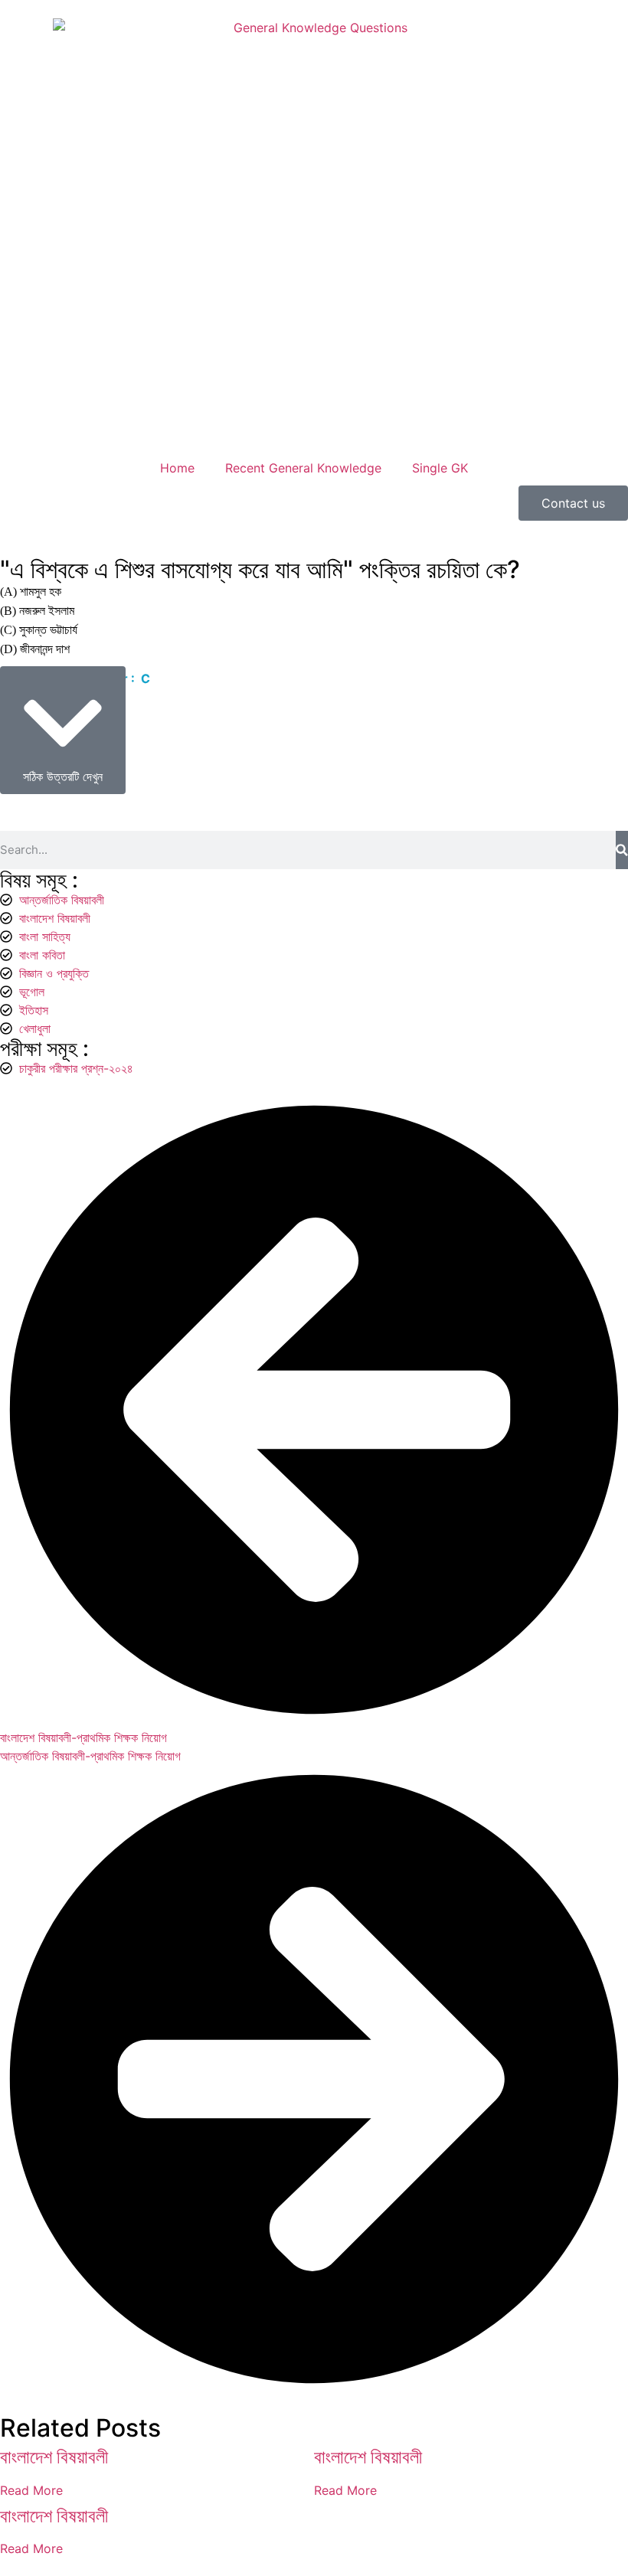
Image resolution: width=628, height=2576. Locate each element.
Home (177, 468)
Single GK (440, 468)
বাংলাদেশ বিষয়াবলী (54, 2457)
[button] (63, 730)
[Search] (622, 850)
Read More (31, 2490)
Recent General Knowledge (303, 468)
